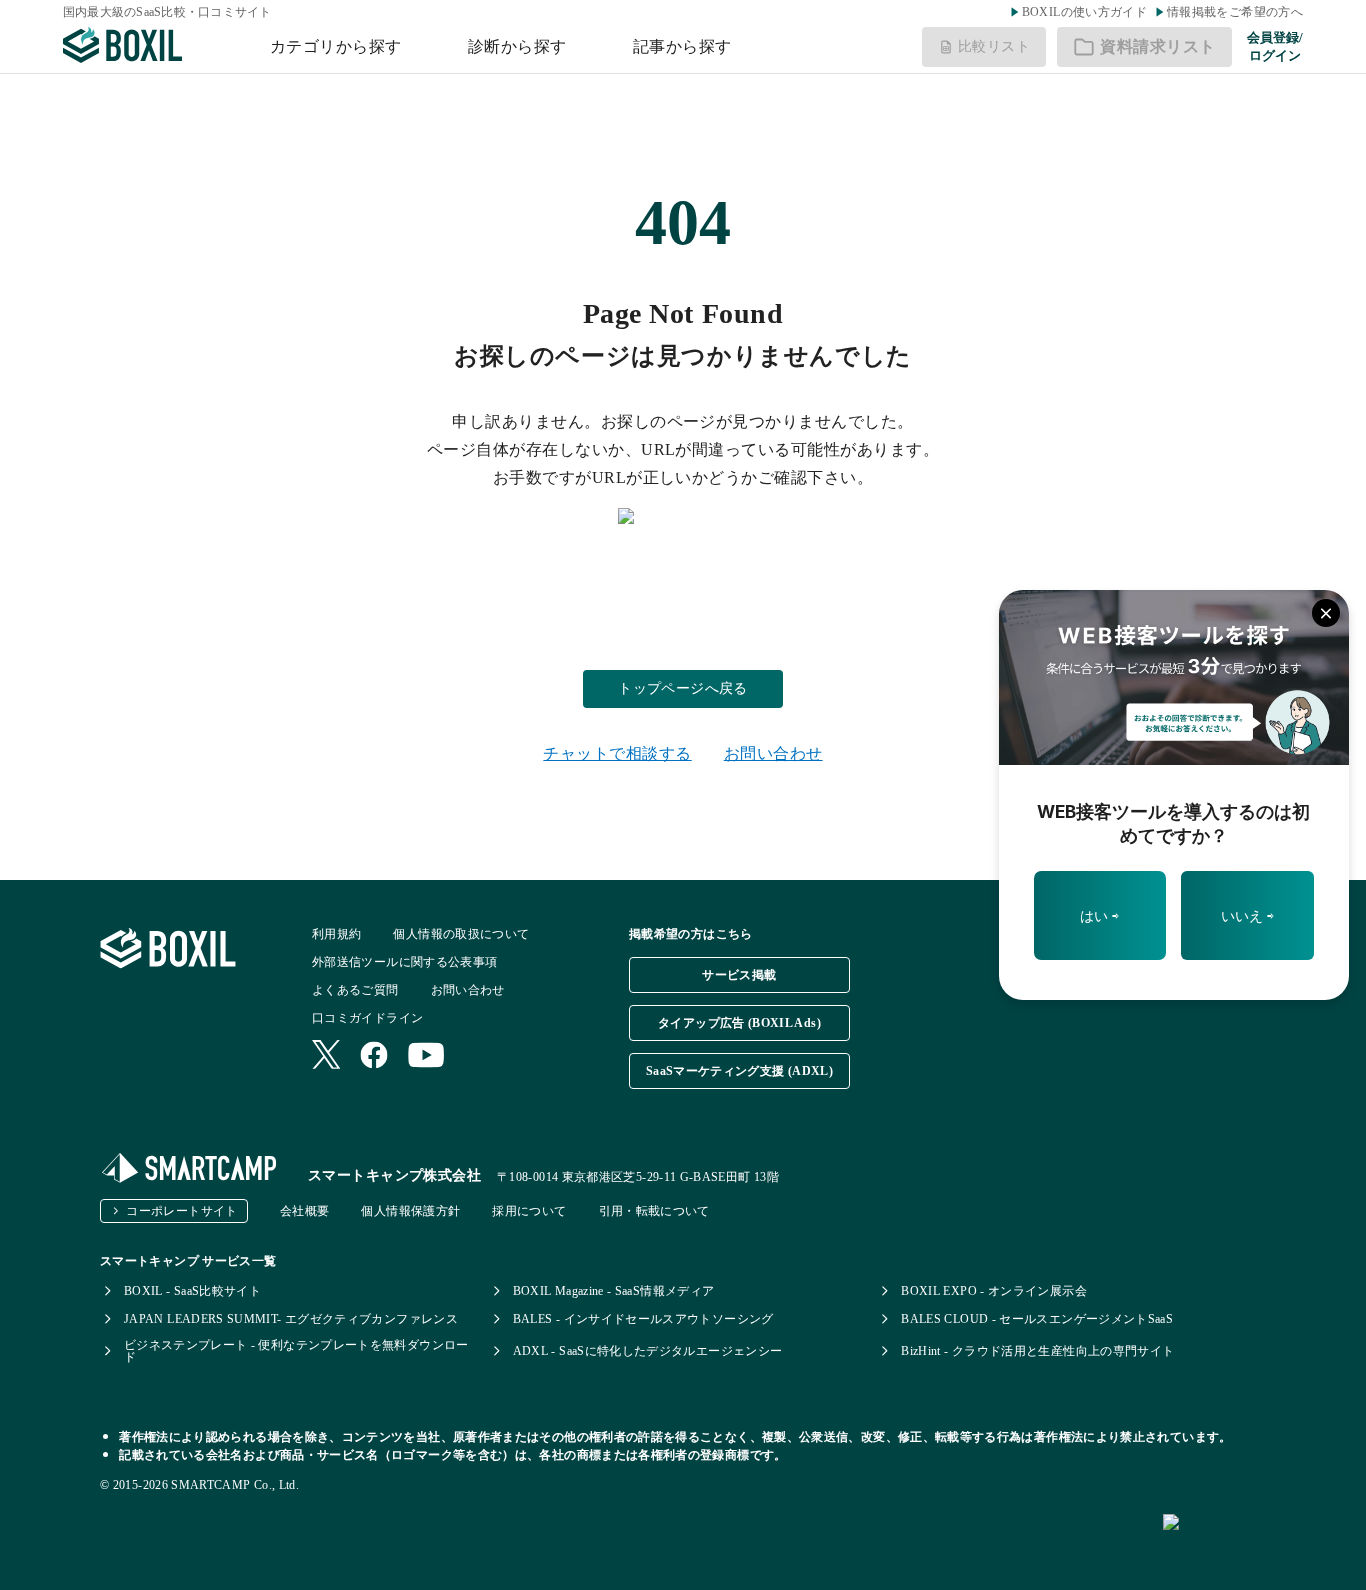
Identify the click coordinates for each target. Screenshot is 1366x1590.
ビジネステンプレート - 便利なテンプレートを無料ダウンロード (296, 1351)
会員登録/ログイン (1275, 46)
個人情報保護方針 (410, 1211)
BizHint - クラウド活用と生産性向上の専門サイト (1037, 1351)
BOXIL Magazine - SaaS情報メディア (614, 1291)
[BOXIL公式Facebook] (374, 1057)
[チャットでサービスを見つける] (1256, 1544)
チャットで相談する (617, 753)
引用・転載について (654, 1211)
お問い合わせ (773, 753)
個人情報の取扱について (461, 934)
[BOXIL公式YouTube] (426, 1057)
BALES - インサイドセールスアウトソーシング (643, 1319)
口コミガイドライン (367, 1018)
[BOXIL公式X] (326, 1056)
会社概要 (304, 1211)
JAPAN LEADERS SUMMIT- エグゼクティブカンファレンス (291, 1319)
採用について (529, 1211)
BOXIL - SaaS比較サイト (192, 1291)
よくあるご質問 (355, 990)
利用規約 (336, 934)
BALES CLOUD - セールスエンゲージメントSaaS (1037, 1319)
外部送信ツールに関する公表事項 (404, 962)
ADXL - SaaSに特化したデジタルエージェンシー (648, 1351)
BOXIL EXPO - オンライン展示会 (994, 1291)
